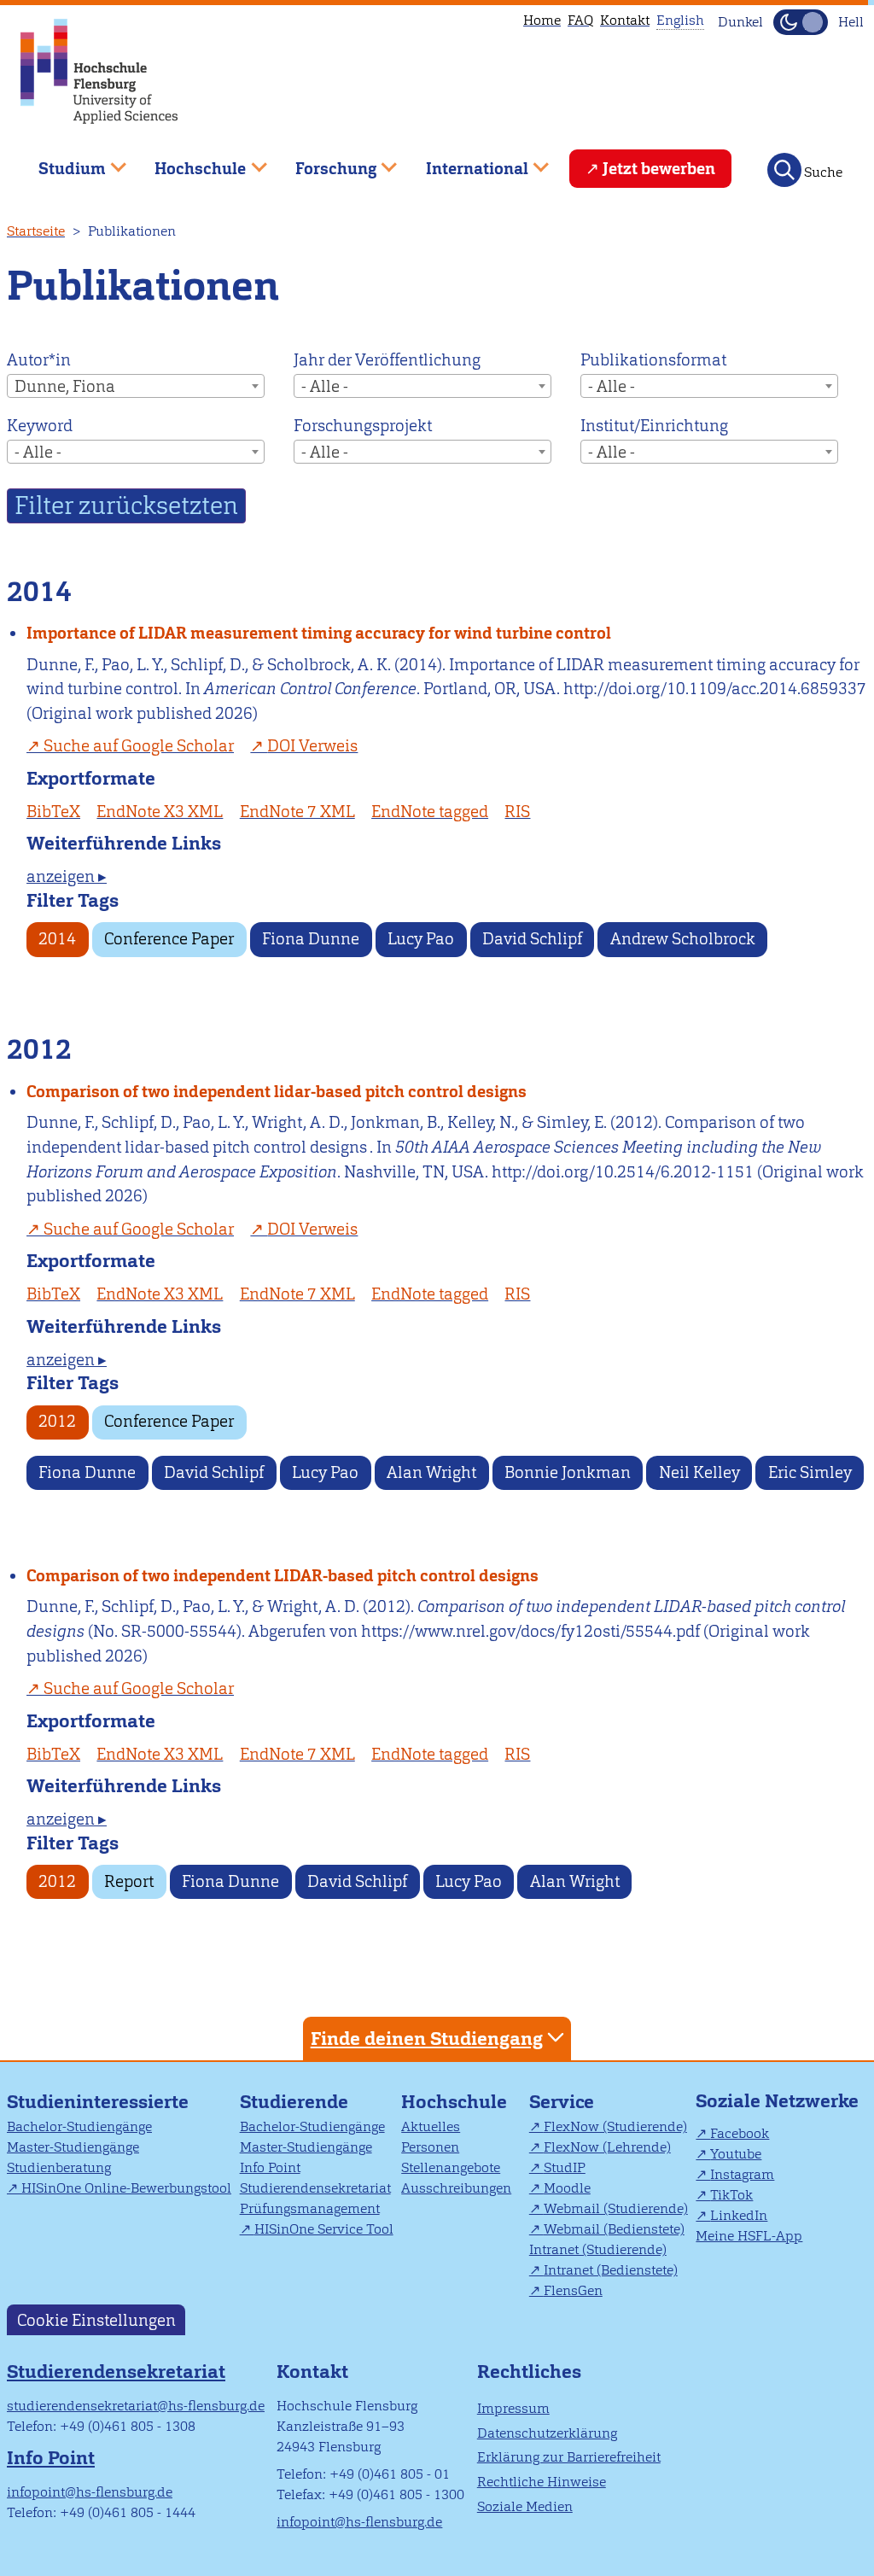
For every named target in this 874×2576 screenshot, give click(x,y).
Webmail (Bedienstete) (614, 2229)
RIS (517, 812)
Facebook (740, 2133)
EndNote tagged (430, 812)
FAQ (580, 20)
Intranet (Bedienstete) (611, 2270)
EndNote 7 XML (297, 812)
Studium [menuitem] (60, 162)
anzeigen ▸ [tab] (67, 876)
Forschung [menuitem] (323, 162)
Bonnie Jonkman (568, 1472)
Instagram (742, 2174)
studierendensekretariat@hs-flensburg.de (136, 2406)
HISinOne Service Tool (324, 2229)
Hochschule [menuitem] (189, 162)
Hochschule (454, 2102)
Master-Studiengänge (73, 2147)
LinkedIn (739, 2215)
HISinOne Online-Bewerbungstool (126, 2188)
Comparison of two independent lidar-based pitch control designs (277, 1092)
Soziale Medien (525, 2506)
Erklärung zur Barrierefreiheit (569, 2457)
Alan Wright (431, 1472)
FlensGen (573, 2290)
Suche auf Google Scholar (139, 746)
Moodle (567, 2188)
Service (562, 2102)
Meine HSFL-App (749, 2236)
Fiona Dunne (311, 939)
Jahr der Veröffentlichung (387, 360)
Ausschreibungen (456, 2188)
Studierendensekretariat (315, 2188)
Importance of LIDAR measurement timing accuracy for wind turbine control (319, 633)
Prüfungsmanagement (310, 2208)
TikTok (731, 2195)
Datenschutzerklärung (547, 2433)
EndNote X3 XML (160, 812)
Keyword (40, 426)
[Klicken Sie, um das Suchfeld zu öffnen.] (784, 170)
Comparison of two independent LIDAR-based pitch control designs (283, 1576)
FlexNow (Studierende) (615, 2126)
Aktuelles (431, 2126)
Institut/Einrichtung (654, 426)
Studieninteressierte (98, 2102)
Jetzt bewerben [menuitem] (659, 169)
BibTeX (53, 812)
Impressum (513, 2408)
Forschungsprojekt (363, 426)
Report (129, 1881)
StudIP (565, 2167)
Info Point (270, 2167)
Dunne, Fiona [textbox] (65, 386)
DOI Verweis (312, 746)
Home (542, 20)
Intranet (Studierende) (598, 2249)
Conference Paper (169, 939)
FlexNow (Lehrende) (607, 2147)
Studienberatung (59, 2167)
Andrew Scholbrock (683, 939)
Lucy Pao (421, 939)
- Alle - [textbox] (325, 386)
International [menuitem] (465, 162)
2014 (57, 939)
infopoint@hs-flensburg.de (90, 2492)
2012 (57, 1421)
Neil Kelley (699, 1472)
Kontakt (625, 20)
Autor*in (39, 360)
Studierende (294, 2102)
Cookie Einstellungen (96, 2319)
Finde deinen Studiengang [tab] (427, 2039)
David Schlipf (532, 939)
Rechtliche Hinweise (542, 2482)
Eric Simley (810, 1472)
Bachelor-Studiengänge (79, 2126)
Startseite (36, 231)
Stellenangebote (451, 2167)
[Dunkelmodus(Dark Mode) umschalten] (801, 22)
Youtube (736, 2154)
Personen (430, 2147)
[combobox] (136, 386)
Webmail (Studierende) (616, 2208)
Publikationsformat (653, 360)
